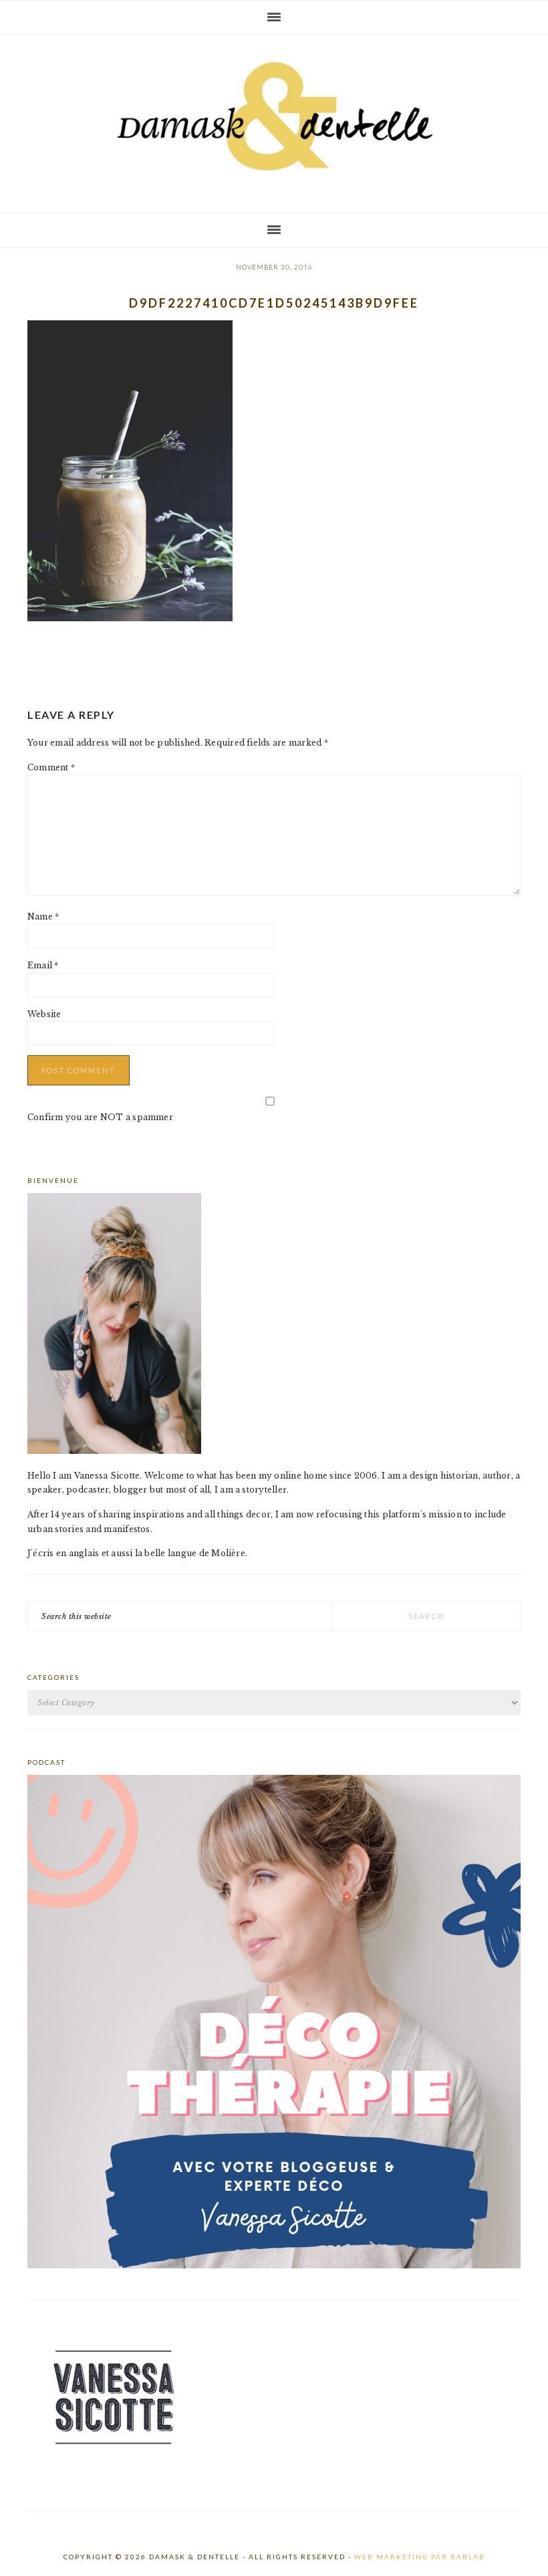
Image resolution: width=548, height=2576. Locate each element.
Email (43, 965)
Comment (51, 767)
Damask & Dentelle (274, 118)
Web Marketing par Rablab (420, 2557)
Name (43, 917)
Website (44, 1014)
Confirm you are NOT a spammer (100, 1117)
